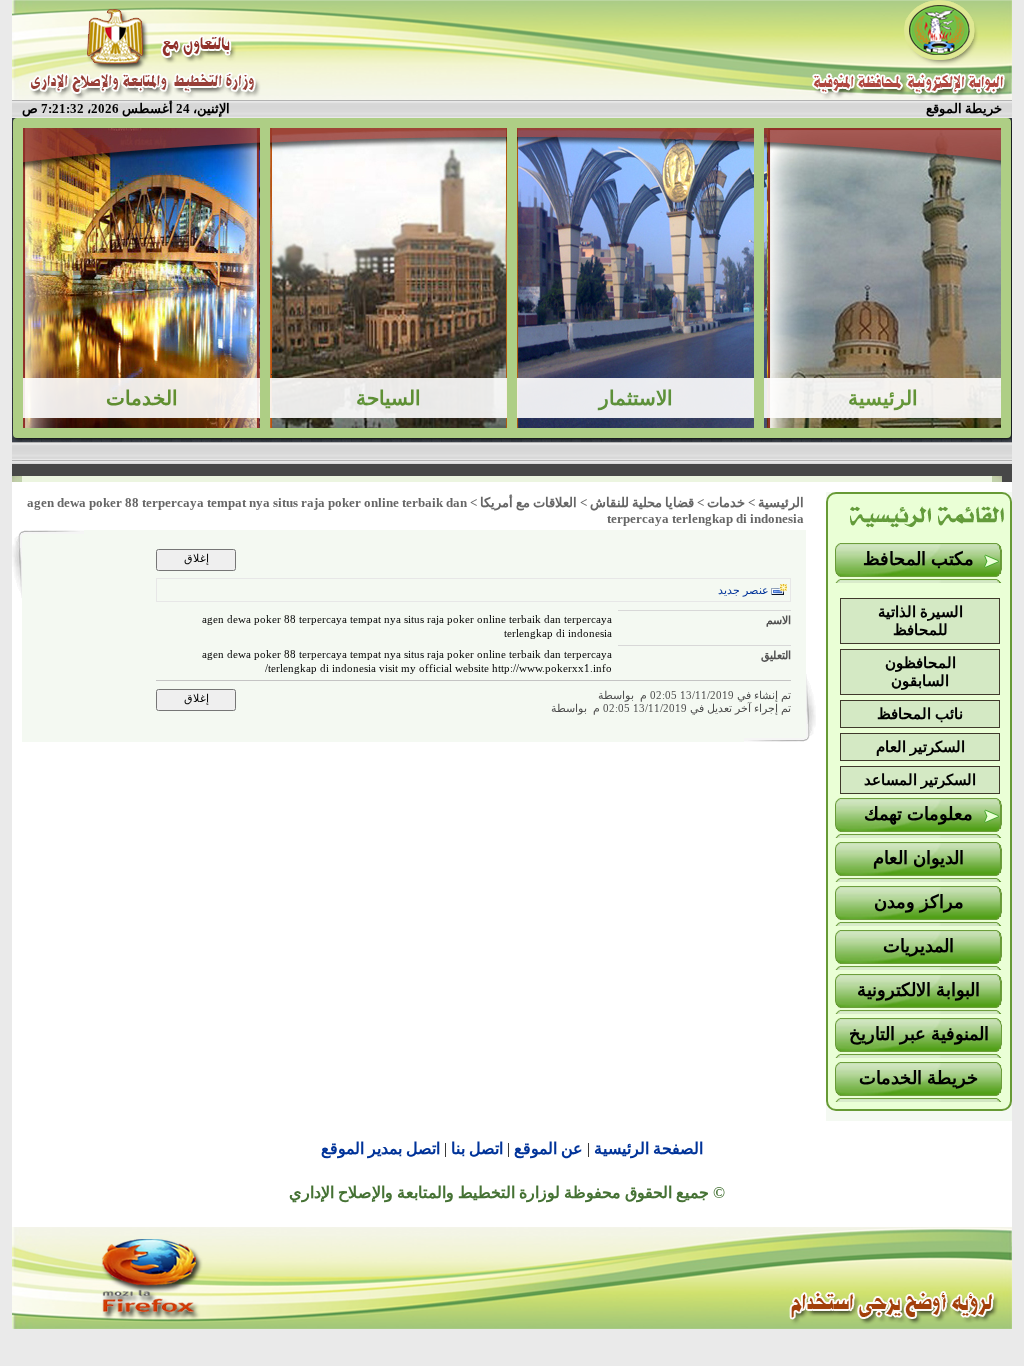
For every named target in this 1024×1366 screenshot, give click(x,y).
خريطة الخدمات (918, 1078)
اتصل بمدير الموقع (380, 1148)
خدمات (726, 502)
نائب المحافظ (920, 714)
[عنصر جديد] (779, 589)
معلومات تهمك (918, 814)
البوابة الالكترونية (918, 990)
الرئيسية (781, 502)
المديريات (918, 946)
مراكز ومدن (919, 902)
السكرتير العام (920, 747)
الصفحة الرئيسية (648, 1148)
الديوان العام (918, 858)
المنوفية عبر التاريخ (919, 1034)
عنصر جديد (743, 590)
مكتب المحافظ (918, 559)
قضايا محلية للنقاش (642, 502)
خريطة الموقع (964, 108)
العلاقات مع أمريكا (528, 502)
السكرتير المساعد (920, 780)
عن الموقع (548, 1148)
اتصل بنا (477, 1148)
